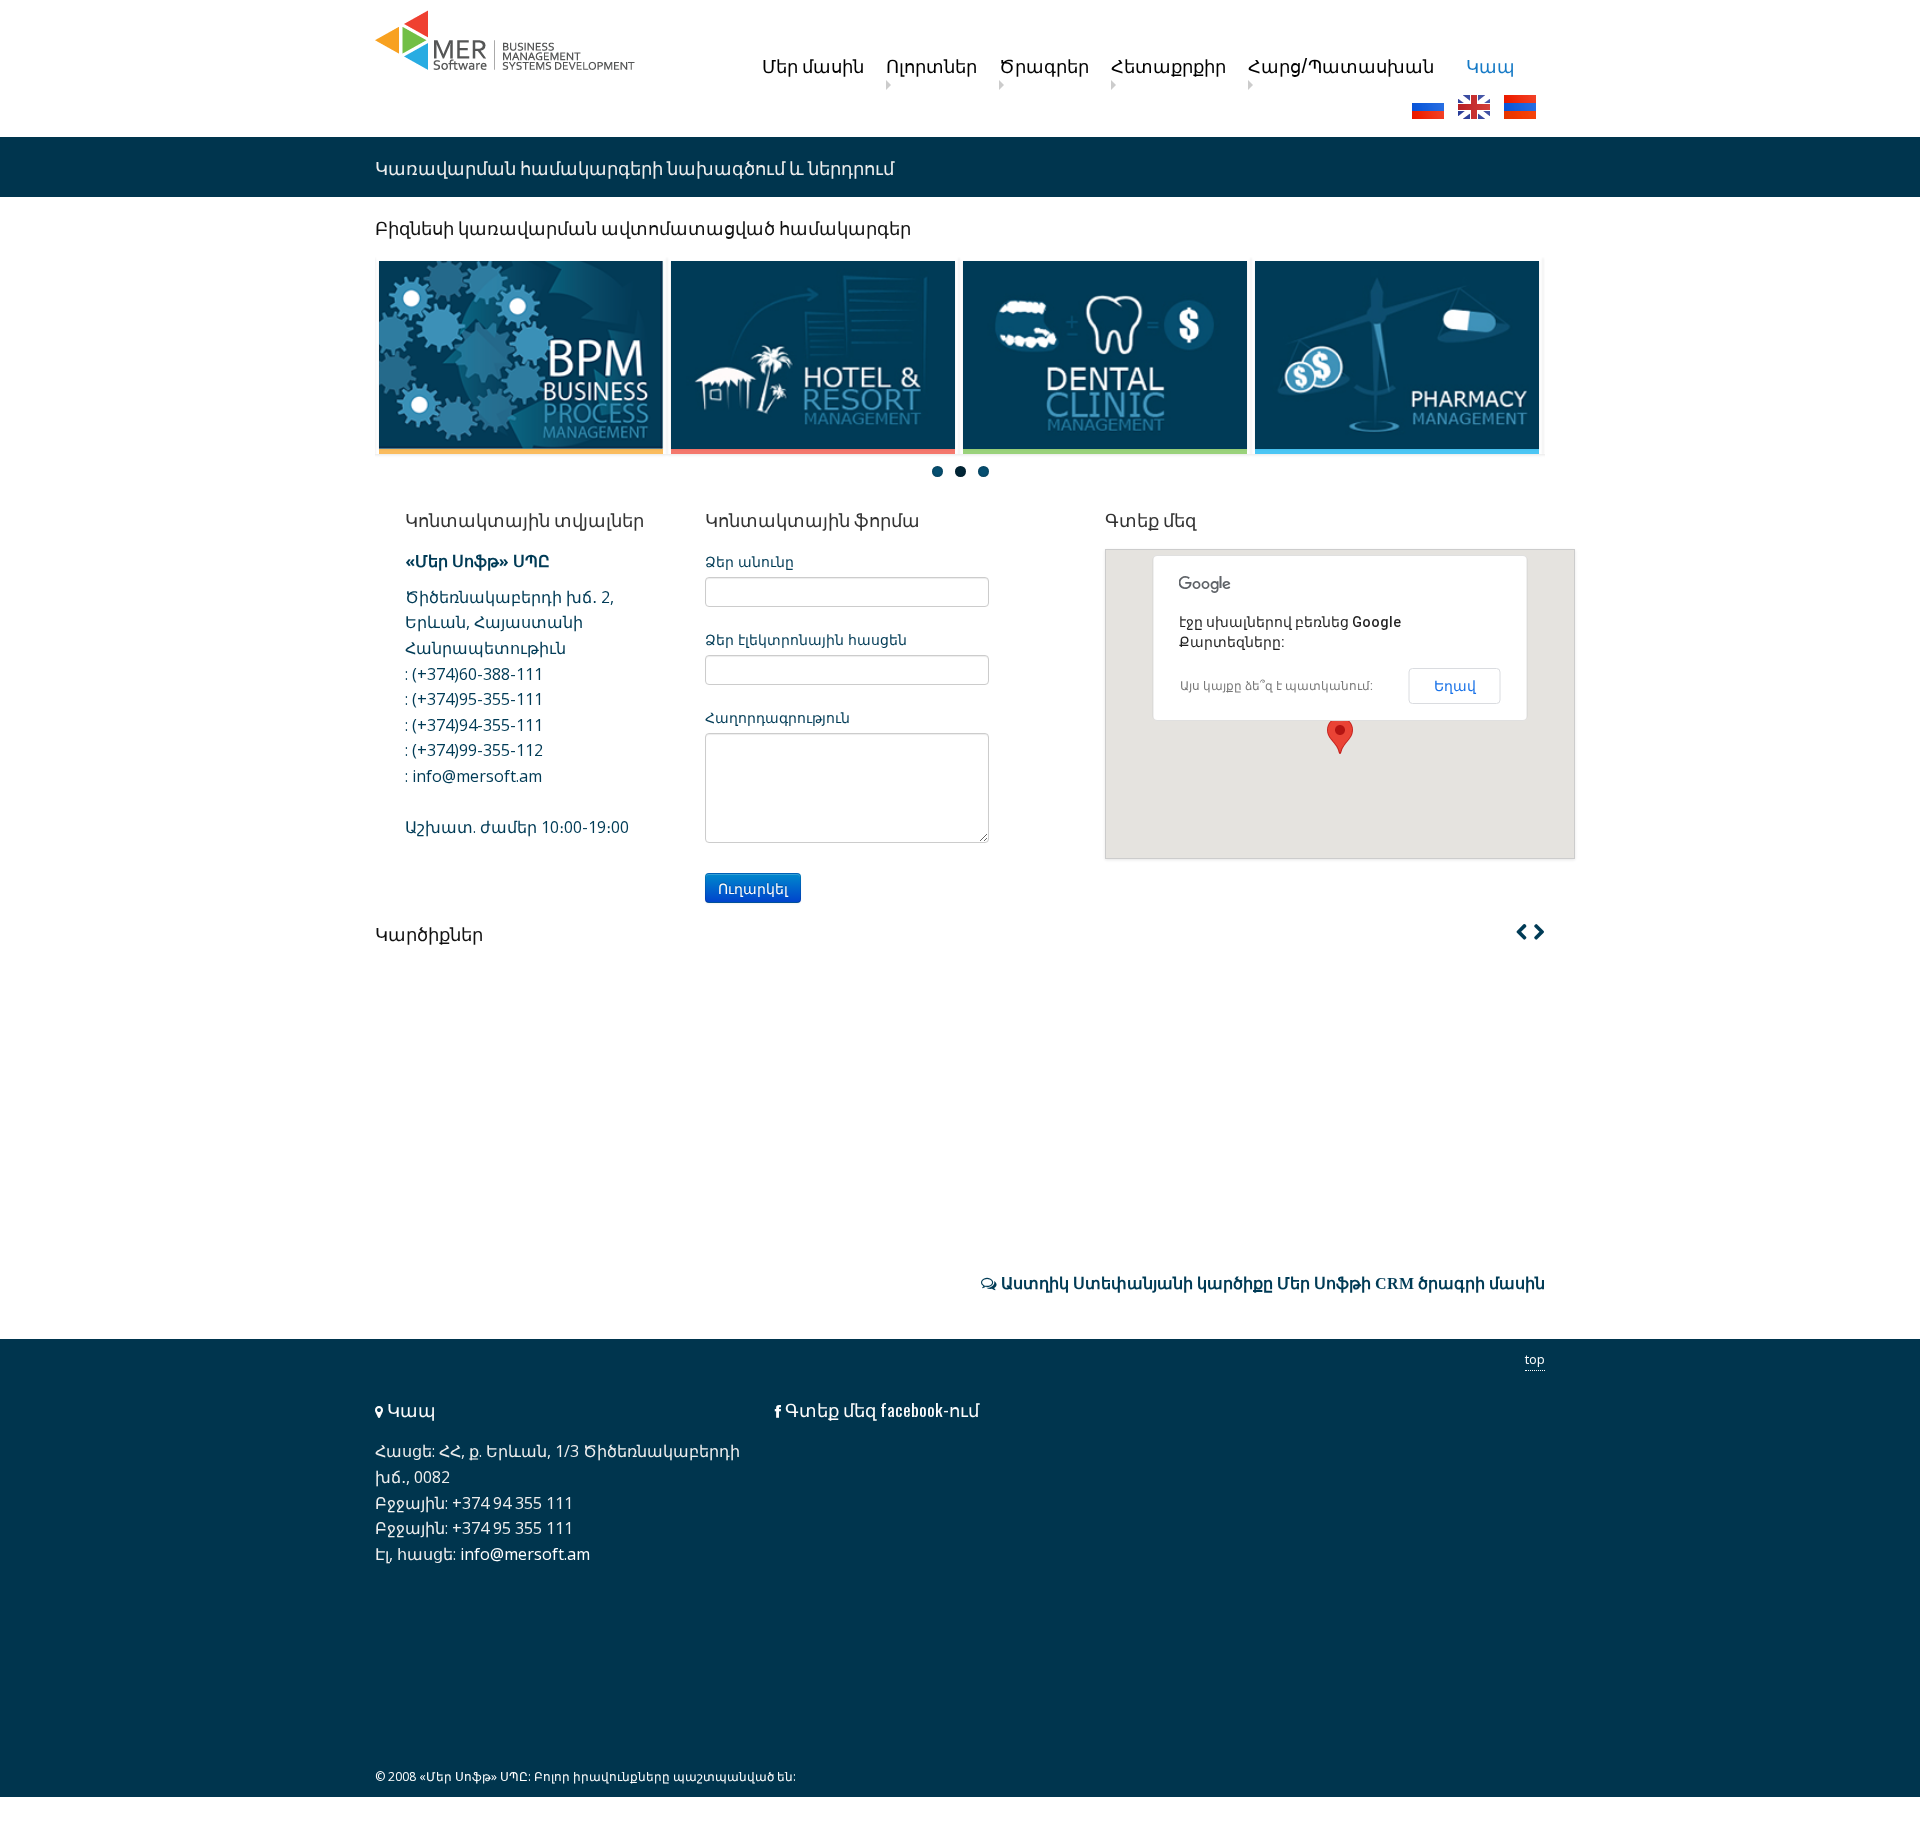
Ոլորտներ (931, 65)
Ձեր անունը (749, 561)
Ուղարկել (753, 888)
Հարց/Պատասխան (1341, 65)
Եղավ (1455, 686)
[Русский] (1430, 107)
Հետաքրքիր (1168, 65)
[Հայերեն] (1522, 107)
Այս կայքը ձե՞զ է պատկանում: (1276, 686)
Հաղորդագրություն (777, 717)
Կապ (1490, 65)
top (1535, 1359)
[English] (1476, 107)
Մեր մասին (813, 65)
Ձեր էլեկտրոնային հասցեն (806, 639)
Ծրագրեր (1044, 65)
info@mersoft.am (477, 776)
